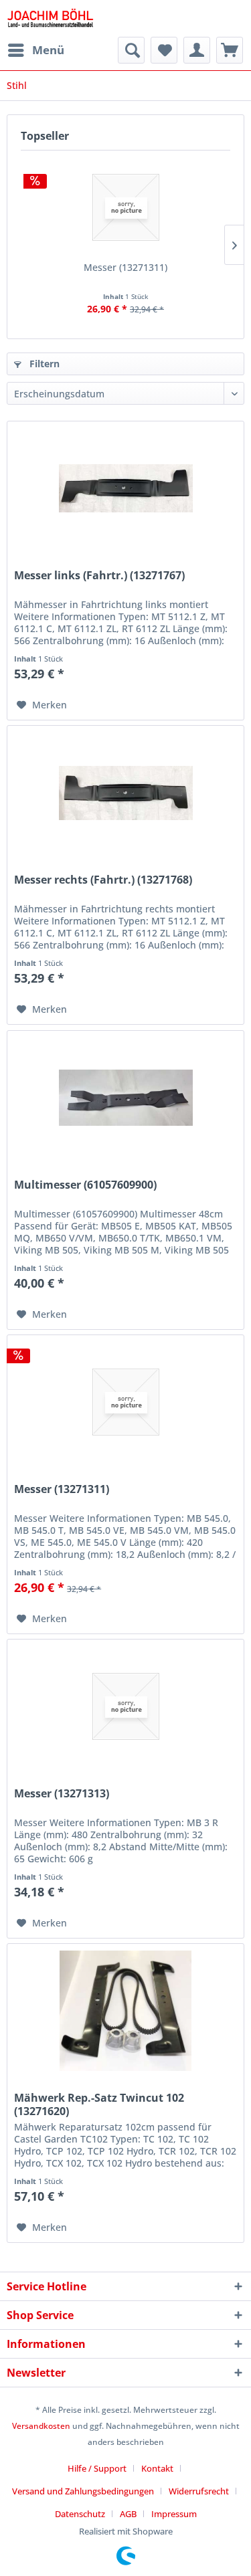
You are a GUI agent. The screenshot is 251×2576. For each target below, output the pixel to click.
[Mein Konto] (197, 50)
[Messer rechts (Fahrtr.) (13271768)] (125, 793)
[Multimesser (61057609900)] (125, 1098)
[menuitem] (35, 50)
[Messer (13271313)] (125, 1706)
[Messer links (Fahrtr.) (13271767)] (125, 488)
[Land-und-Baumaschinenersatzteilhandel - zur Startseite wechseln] (50, 18)
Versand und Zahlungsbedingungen (83, 2491)
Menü (48, 50)
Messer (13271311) (125, 267)
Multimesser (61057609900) (85, 1185)
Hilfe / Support (97, 2468)
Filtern (43, 364)
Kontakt (157, 2468)
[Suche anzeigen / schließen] (131, 50)
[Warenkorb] (230, 50)
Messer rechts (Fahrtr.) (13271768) (103, 880)
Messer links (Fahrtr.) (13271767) (99, 576)
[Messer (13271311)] (125, 207)
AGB (128, 2514)
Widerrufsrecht (199, 2491)
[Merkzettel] (164, 50)
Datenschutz (80, 2514)
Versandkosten (41, 2426)
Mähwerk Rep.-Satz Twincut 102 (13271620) (99, 2104)
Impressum (174, 2514)
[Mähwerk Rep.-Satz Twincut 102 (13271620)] (125, 2011)
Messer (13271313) (62, 1794)
